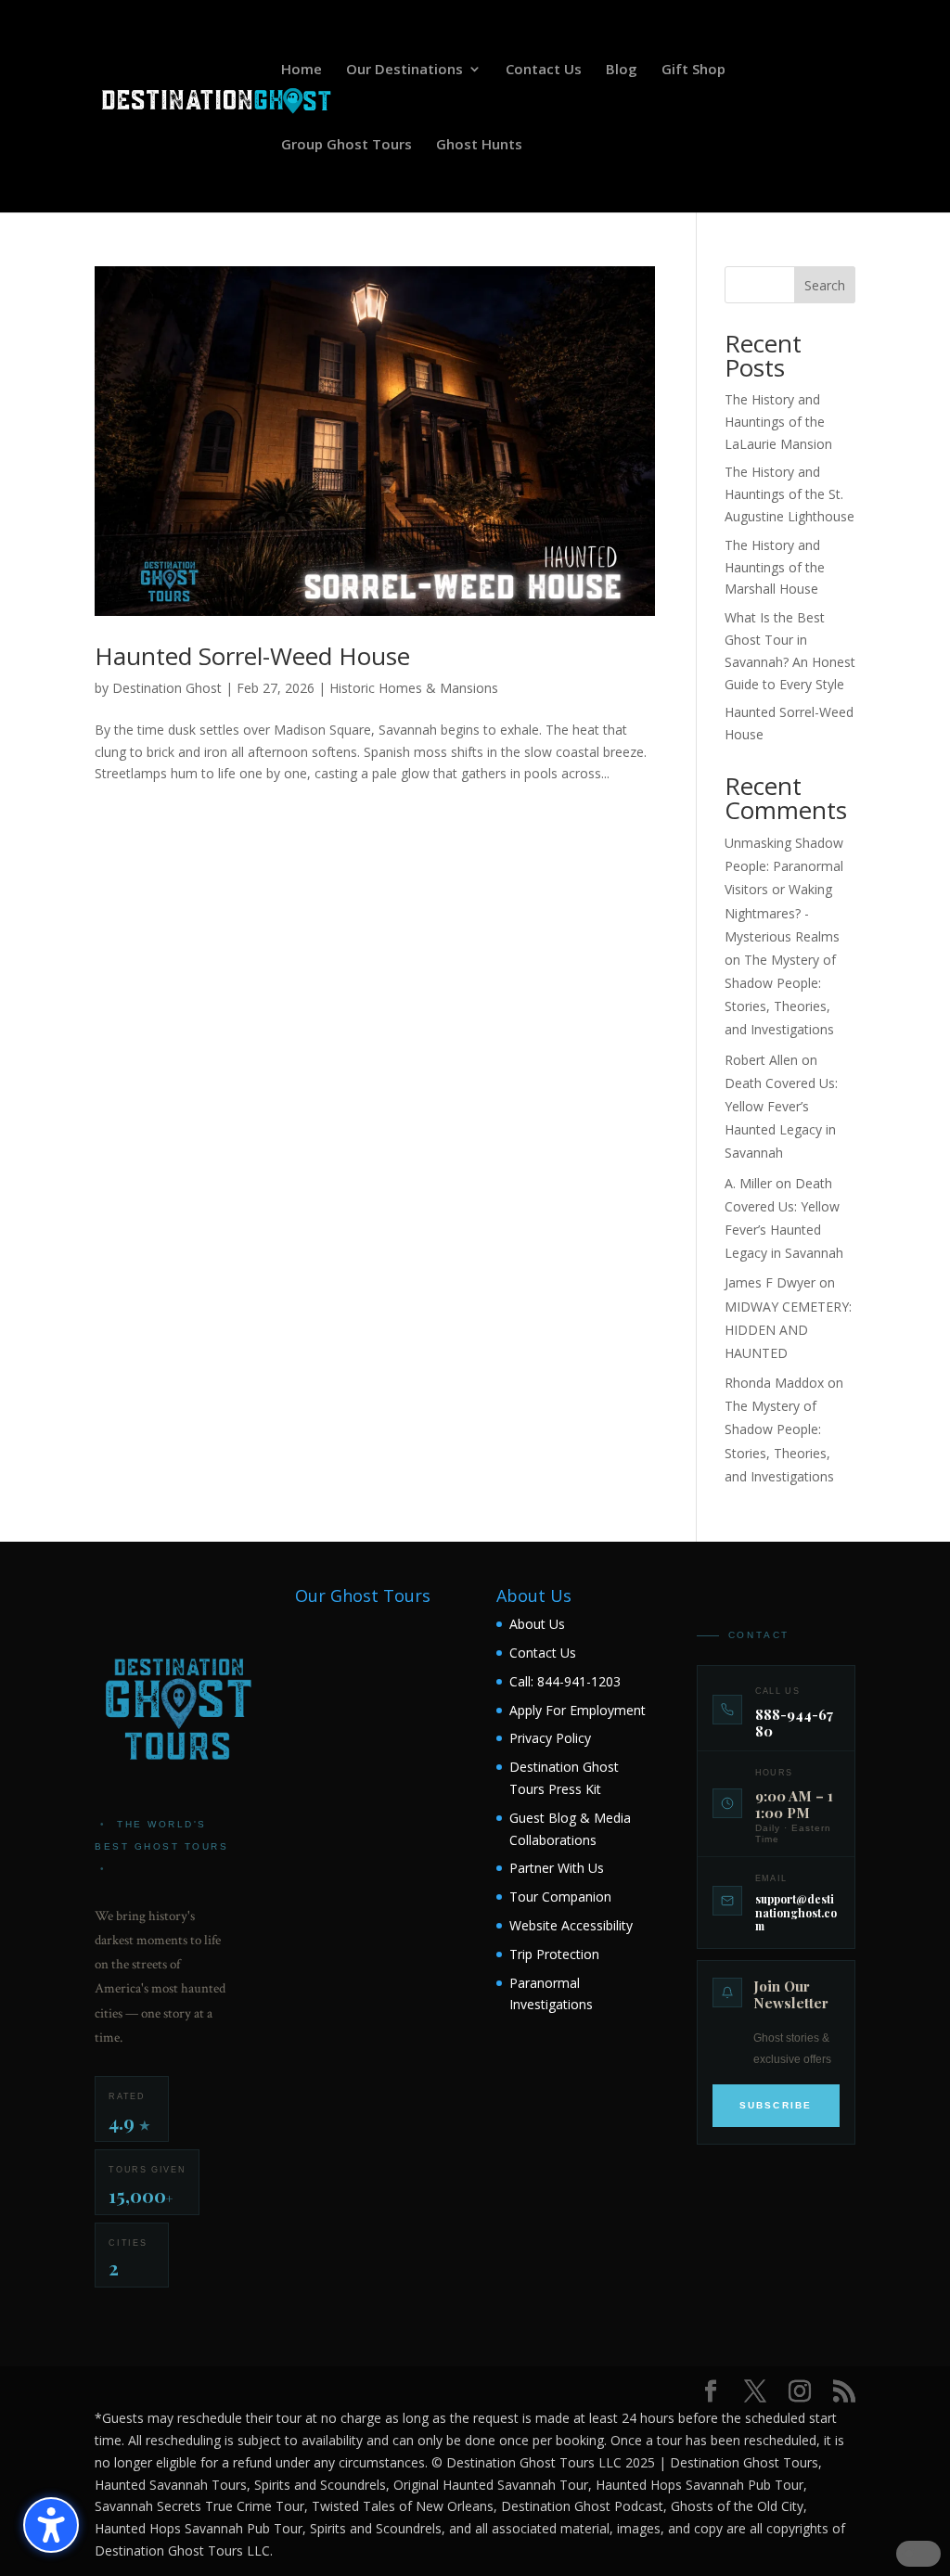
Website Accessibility (571, 1925)
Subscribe (776, 2105)
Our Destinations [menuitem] (404, 70)
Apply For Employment (578, 1710)
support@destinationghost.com (796, 1912)
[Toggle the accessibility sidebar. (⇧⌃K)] (51, 2525)
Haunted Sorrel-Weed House (252, 656)
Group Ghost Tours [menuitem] (347, 145)
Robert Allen (761, 1060)
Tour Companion (560, 1897)
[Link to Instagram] (800, 2392)
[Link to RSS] (844, 2392)
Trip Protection (554, 1954)
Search (825, 285)
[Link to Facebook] (711, 2392)
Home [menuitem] (302, 70)
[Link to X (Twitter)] (755, 2392)
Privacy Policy (550, 1738)
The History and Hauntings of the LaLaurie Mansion (778, 422)
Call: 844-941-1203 (565, 1681)
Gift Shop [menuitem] (693, 70)
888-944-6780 (794, 1723)
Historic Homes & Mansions (414, 688)
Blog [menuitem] (622, 70)
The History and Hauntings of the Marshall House (775, 567)
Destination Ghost (167, 688)
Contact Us (543, 1653)
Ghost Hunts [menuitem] (479, 145)
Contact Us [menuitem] (544, 70)
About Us (537, 1624)
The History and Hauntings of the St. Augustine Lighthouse (790, 494)
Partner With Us (557, 1868)
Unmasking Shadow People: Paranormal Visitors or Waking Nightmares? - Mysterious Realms (784, 890)
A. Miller (748, 1183)
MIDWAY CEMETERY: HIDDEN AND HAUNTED (788, 1330)
